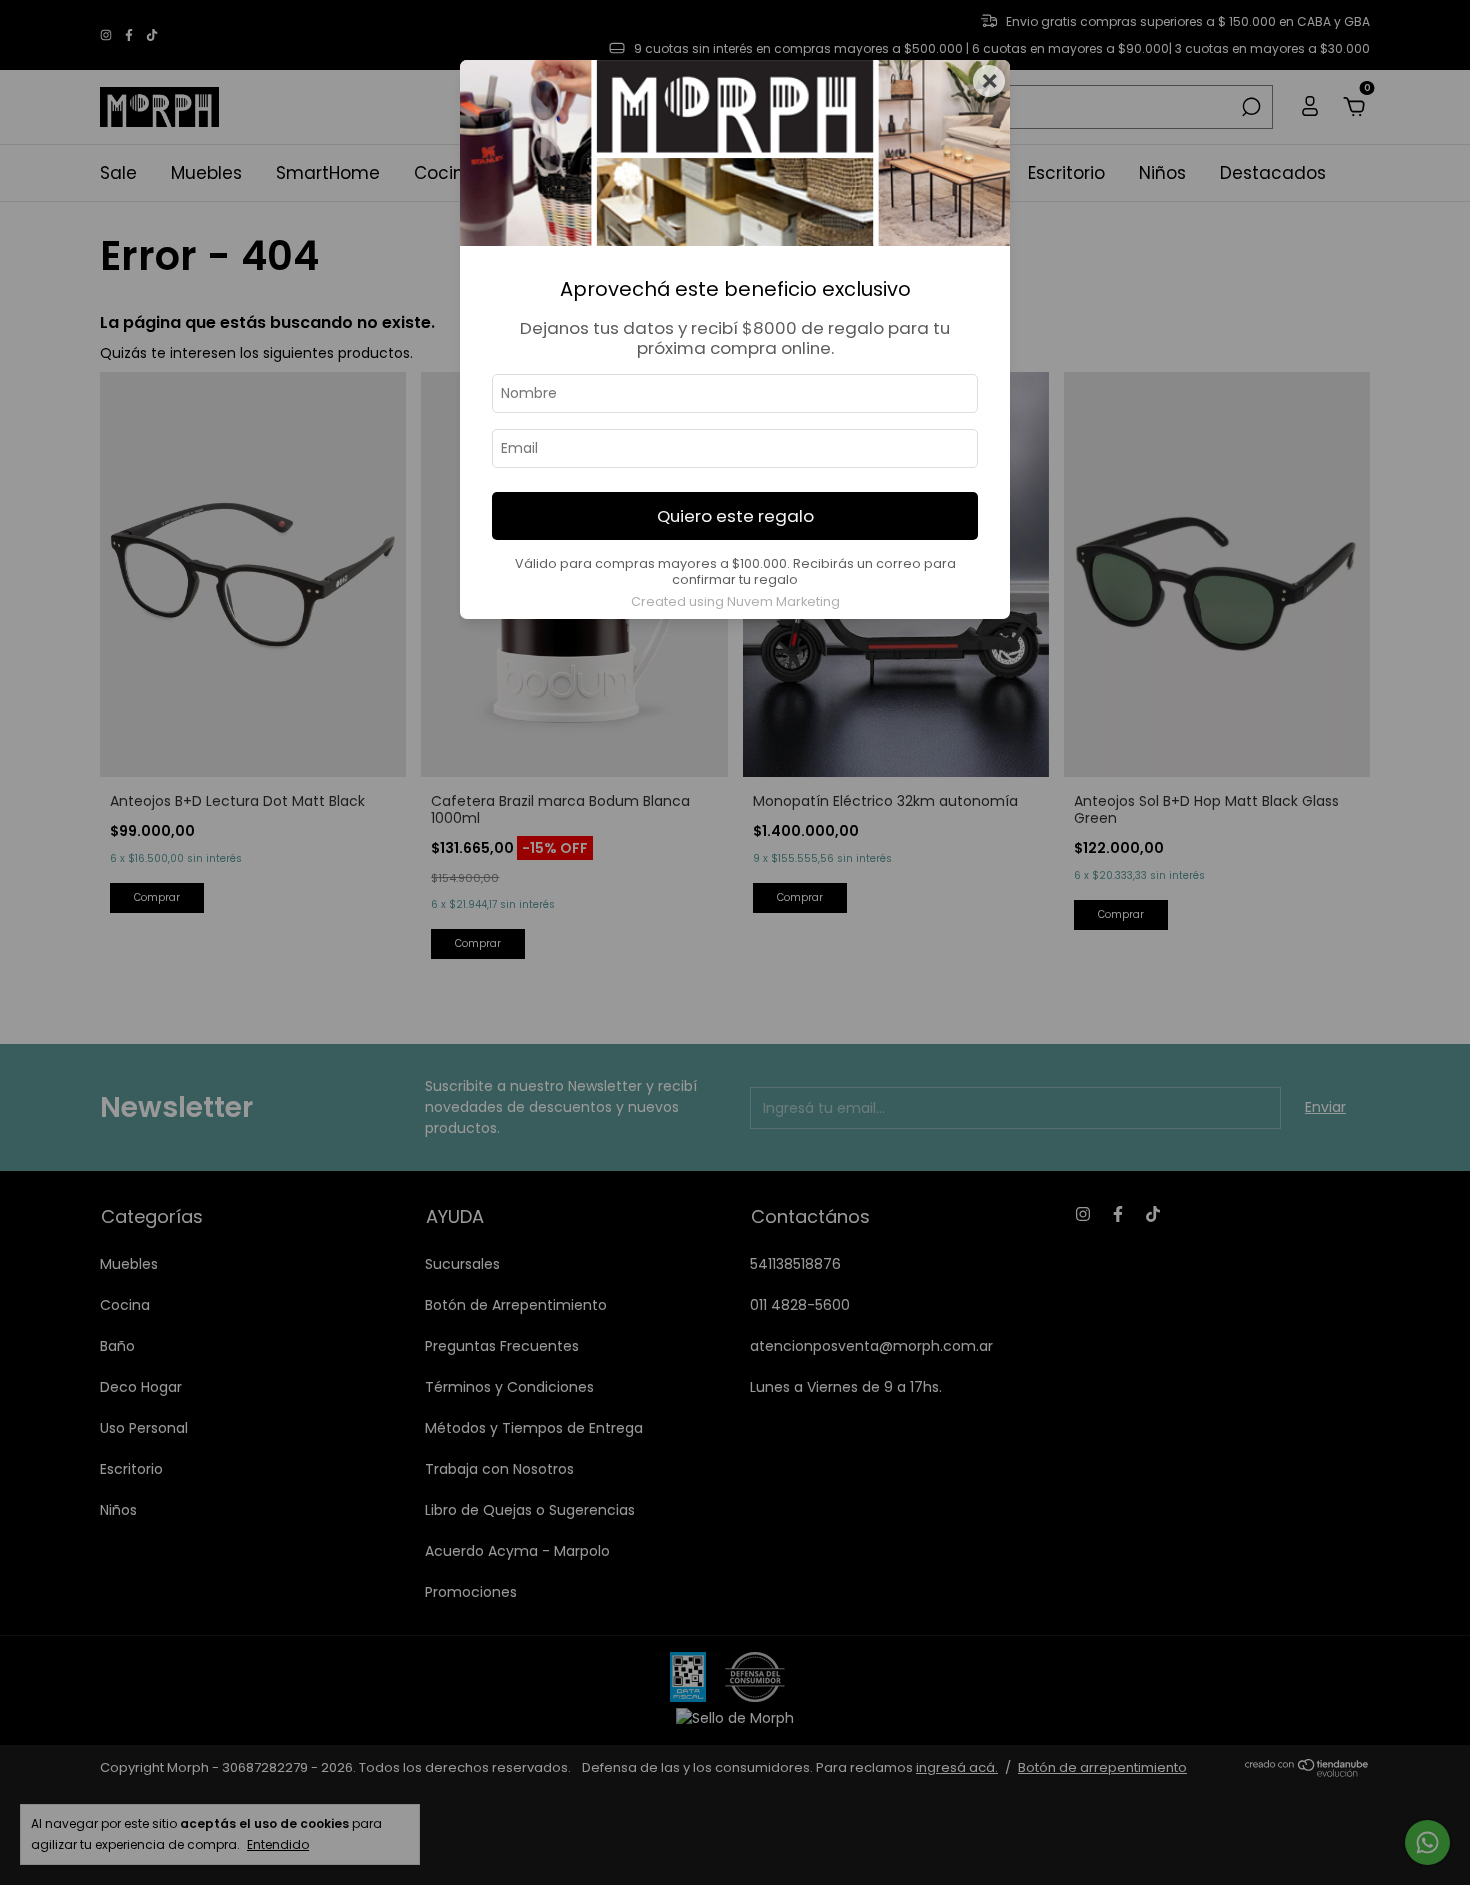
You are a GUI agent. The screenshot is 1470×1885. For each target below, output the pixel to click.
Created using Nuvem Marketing (735, 601)
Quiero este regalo (735, 516)
